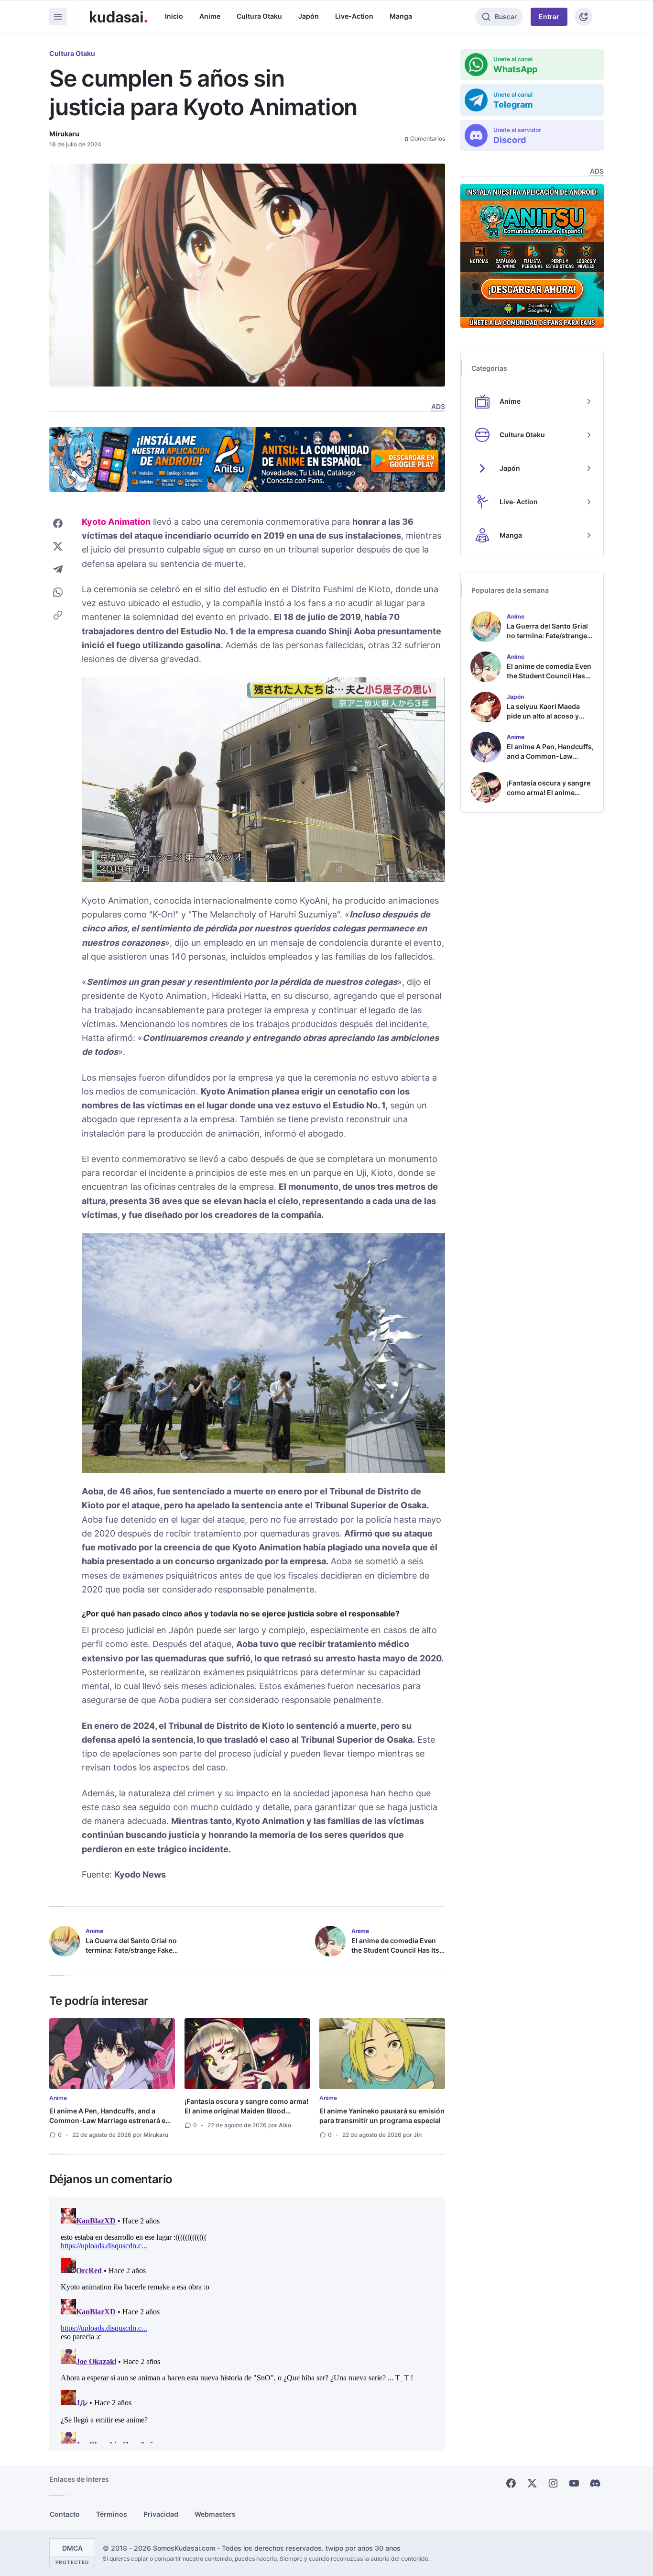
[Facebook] (511, 2483)
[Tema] (584, 17)
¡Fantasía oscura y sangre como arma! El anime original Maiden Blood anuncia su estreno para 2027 (246, 2111)
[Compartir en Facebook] (58, 523)
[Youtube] (574, 2483)
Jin (418, 2135)
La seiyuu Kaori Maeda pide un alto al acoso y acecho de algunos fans (545, 716)
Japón (309, 16)
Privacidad (161, 2514)
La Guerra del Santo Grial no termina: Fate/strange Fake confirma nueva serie (131, 1950)
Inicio (174, 16)
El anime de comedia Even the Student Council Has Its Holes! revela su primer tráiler (395, 1955)
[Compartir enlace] (58, 615)
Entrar (549, 17)
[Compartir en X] (58, 546)
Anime (210, 16)
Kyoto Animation (116, 522)
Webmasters (215, 2514)
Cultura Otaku (259, 16)
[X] (532, 2483)
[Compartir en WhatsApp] (58, 592)
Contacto (65, 2514)
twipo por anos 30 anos (363, 2548)
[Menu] (58, 17)
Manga (401, 16)
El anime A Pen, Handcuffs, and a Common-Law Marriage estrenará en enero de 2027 (109, 2120)
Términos (112, 2514)
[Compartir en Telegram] (58, 569)
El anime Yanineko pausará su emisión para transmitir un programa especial (382, 2116)
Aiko (285, 2125)
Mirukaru (64, 134)
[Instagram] (553, 2483)
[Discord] (595, 2483)
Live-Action (354, 16)
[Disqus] (247, 2324)
